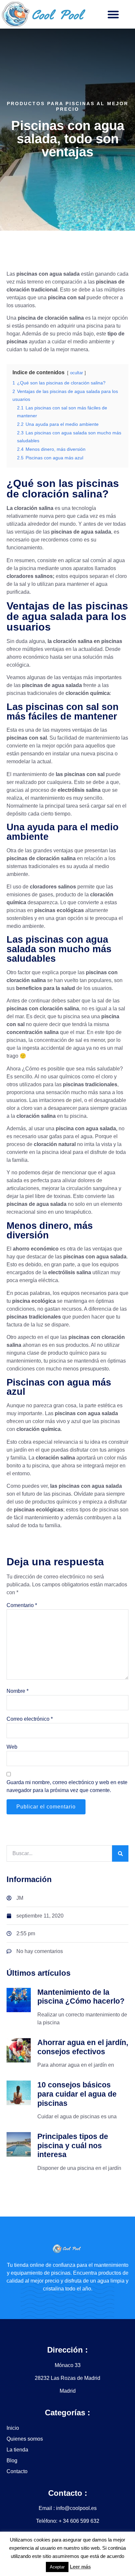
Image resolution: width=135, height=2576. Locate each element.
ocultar (77, 373)
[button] (113, 14)
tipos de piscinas (99, 1510)
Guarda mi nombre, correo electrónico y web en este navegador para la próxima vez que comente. (67, 1786)
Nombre (18, 1691)
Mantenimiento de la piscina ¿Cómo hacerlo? (81, 1997)
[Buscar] (120, 1853)
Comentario (22, 1605)
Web (12, 1747)
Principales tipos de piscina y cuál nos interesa (73, 2145)
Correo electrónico (30, 1719)
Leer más (80, 2567)
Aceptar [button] (57, 2567)
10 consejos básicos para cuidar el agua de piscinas (77, 2094)
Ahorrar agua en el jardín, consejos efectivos (83, 2047)
